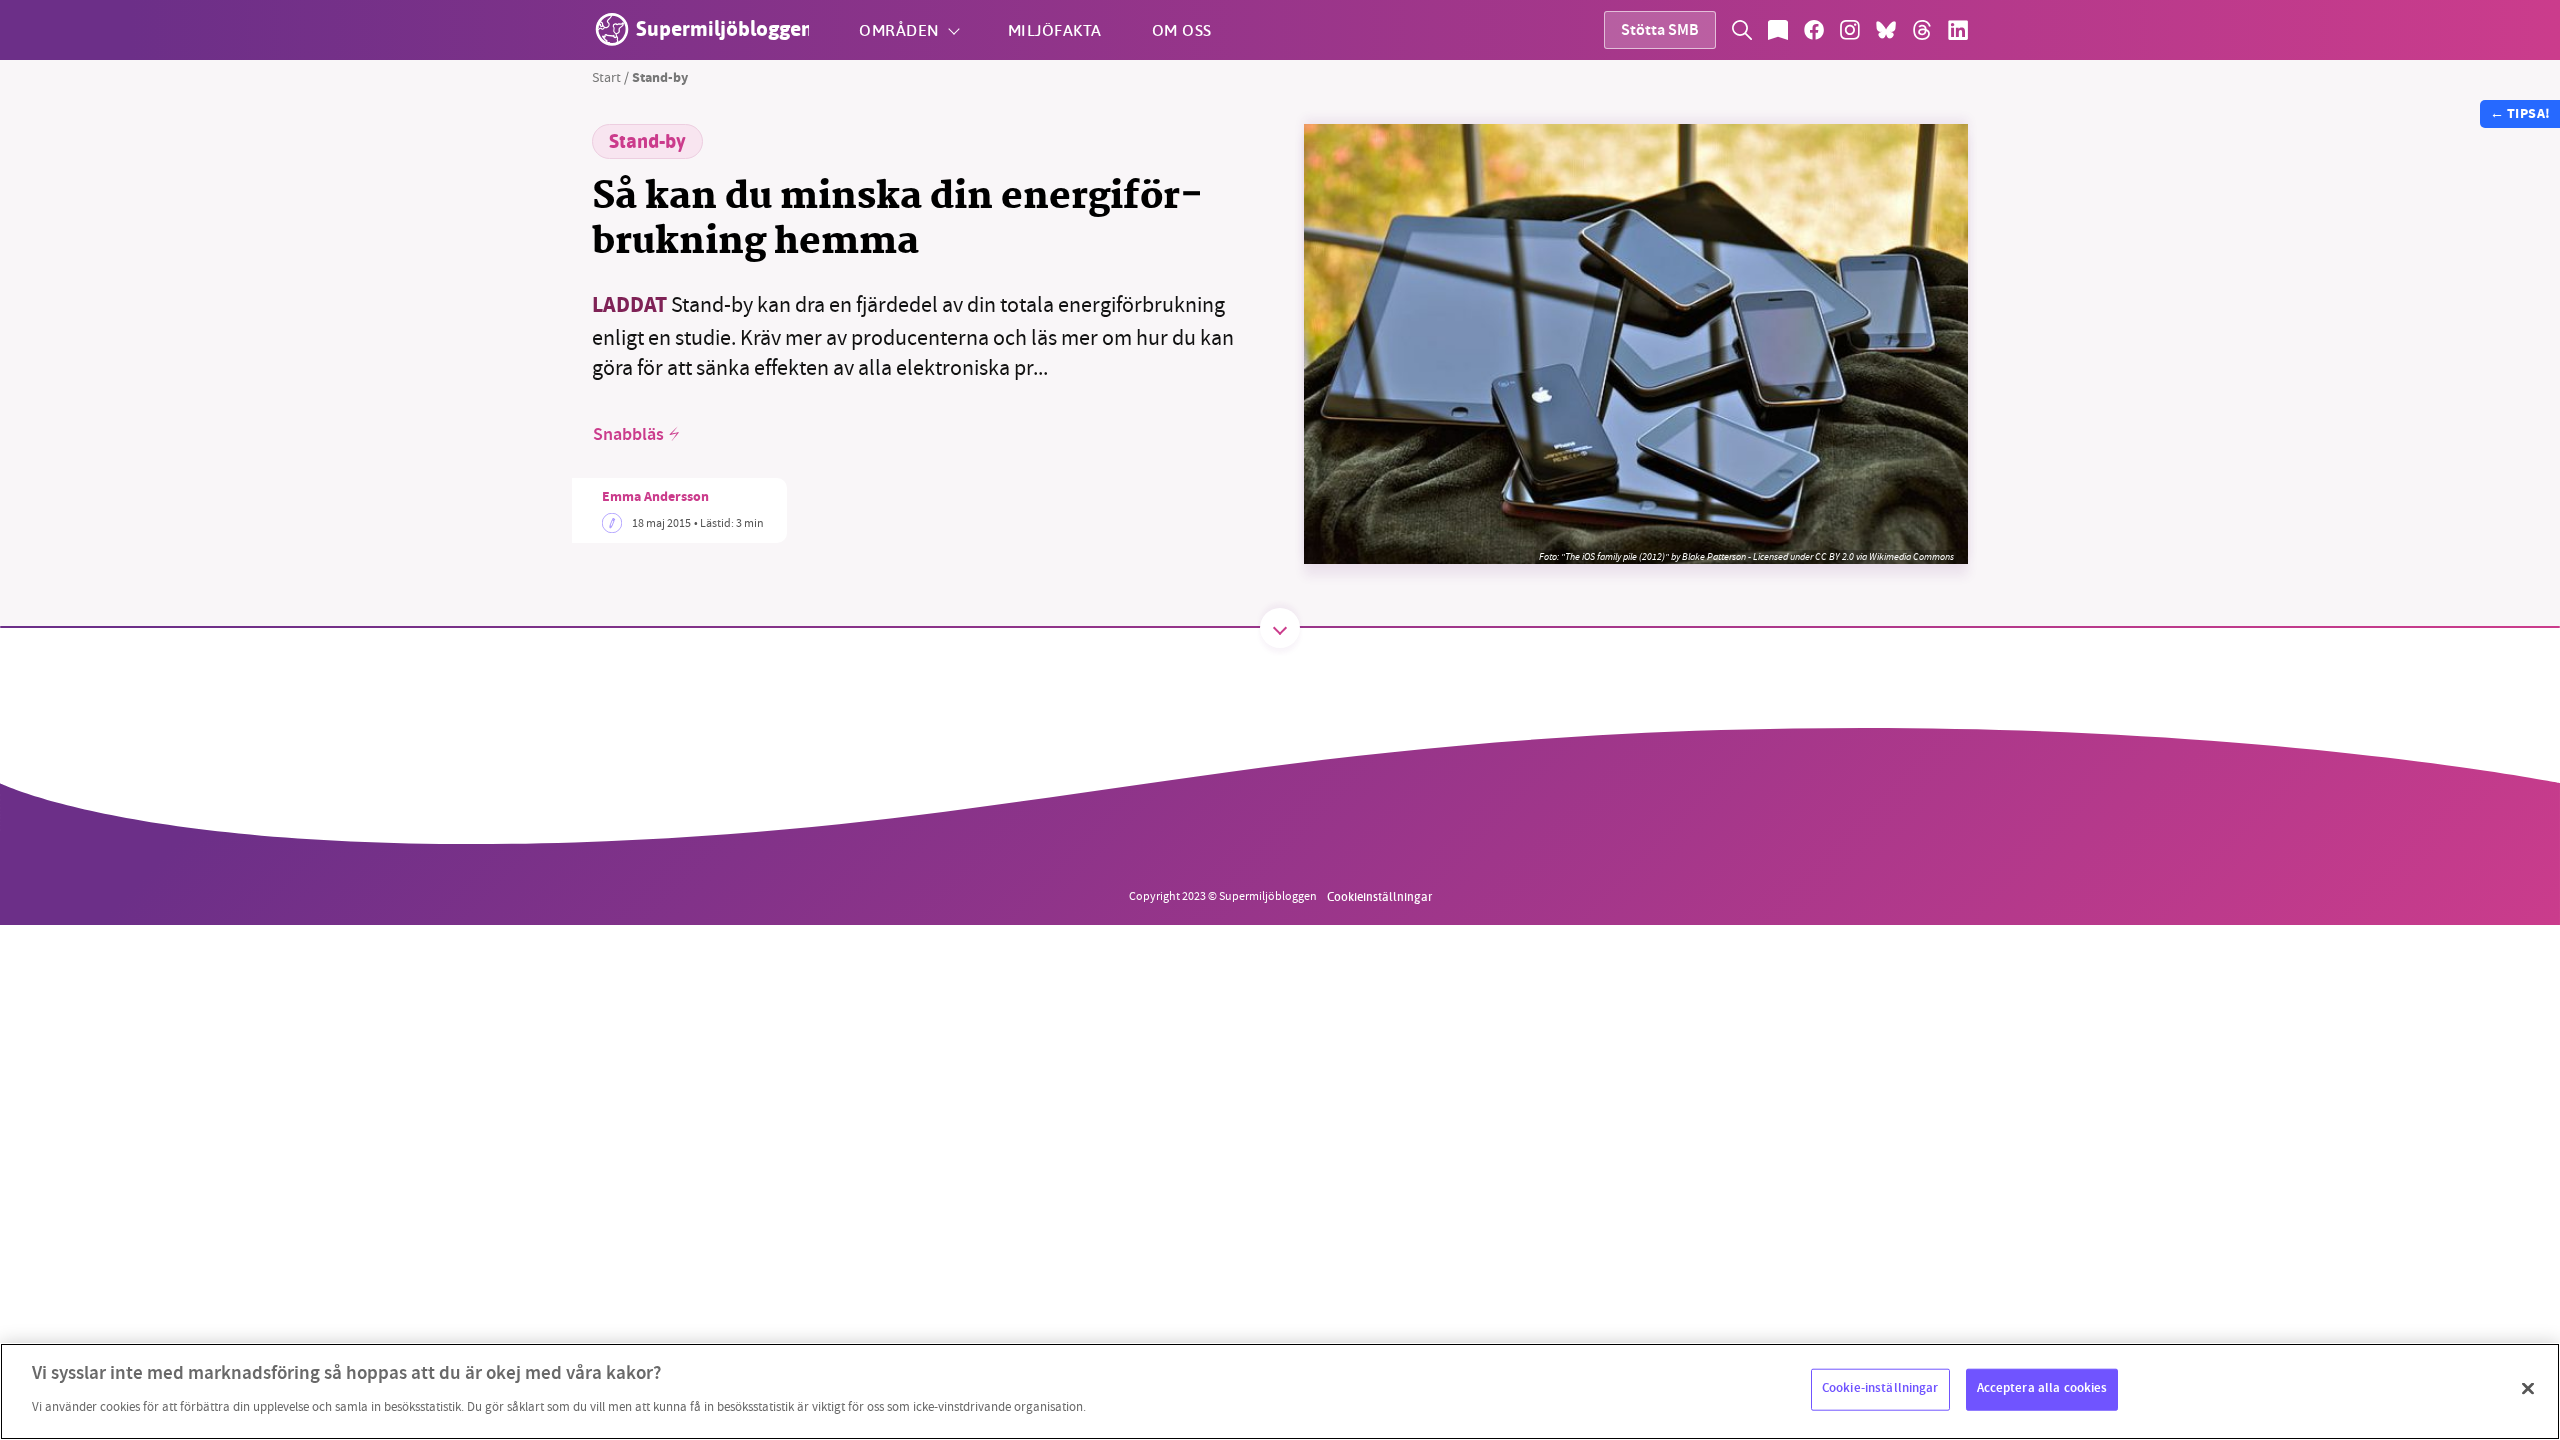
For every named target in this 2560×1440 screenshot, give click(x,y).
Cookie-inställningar (1880, 1389)
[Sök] (1742, 30)
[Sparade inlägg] (1778, 30)
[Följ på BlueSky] (1886, 30)
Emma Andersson (655, 498)
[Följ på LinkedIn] (1958, 30)
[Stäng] (2528, 1389)
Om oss (1182, 29)
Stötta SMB (1660, 31)
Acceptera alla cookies (2042, 1389)
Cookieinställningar (1379, 896)
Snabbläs (628, 435)
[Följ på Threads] (1922, 30)
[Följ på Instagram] (1850, 30)
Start (606, 77)
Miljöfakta (1055, 29)
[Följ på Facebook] (1814, 30)
